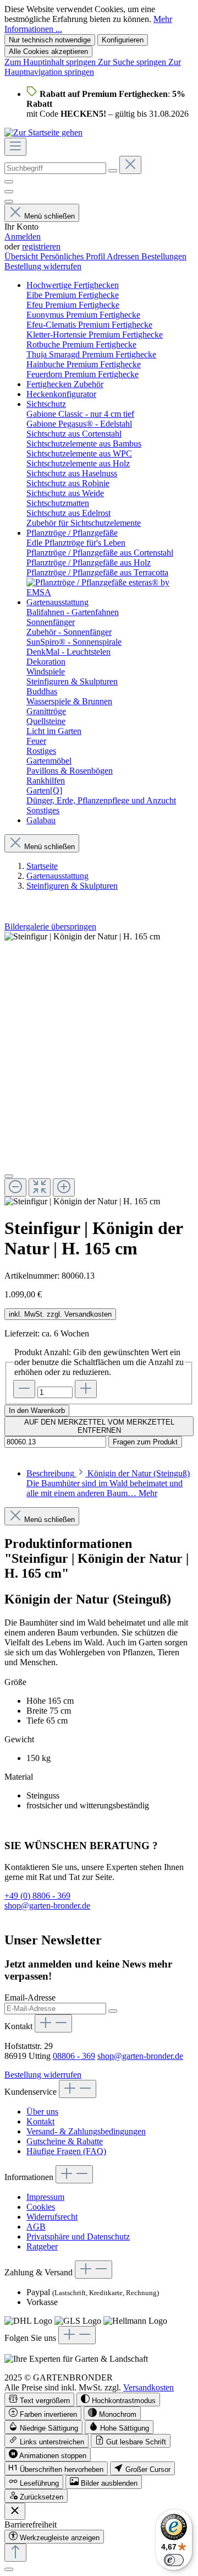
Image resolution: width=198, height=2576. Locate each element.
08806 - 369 (74, 2056)
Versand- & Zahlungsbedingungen (86, 2131)
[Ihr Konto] (9, 202)
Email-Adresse (30, 1998)
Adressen (124, 256)
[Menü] (15, 147)
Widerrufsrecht (52, 2217)
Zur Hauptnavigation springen (93, 67)
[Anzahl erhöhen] (86, 1389)
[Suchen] (113, 171)
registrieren (41, 246)
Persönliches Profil (73, 256)
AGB (36, 2227)
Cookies (41, 2207)
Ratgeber (42, 2246)
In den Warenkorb (37, 1411)
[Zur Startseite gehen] (43, 132)
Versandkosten (148, 2387)
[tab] (108, 1483)
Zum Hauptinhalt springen (51, 62)
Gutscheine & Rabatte (65, 2141)
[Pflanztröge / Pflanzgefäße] (110, 592)
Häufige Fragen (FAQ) (66, 2151)
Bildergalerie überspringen (50, 926)
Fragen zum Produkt (145, 1442)
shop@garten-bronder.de (47, 1906)
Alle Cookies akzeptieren (48, 51)
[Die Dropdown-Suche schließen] (130, 165)
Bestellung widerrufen (43, 266)
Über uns (42, 2112)
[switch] (39, 2400)
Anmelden (23, 237)
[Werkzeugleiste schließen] (15, 2511)
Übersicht (22, 256)
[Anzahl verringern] (24, 1389)
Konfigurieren (123, 40)
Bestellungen (164, 256)
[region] (99, 1069)
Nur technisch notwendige (50, 40)
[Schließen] (9, 1176)
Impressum (45, 2197)
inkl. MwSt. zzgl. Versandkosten (60, 1314)
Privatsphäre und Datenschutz (78, 2237)
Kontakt (40, 2121)
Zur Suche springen (133, 62)
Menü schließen (50, 216)
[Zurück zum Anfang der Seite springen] (15, 2553)
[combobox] (55, 168)
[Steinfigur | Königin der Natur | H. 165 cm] (82, 937)
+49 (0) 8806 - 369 (37, 1896)
